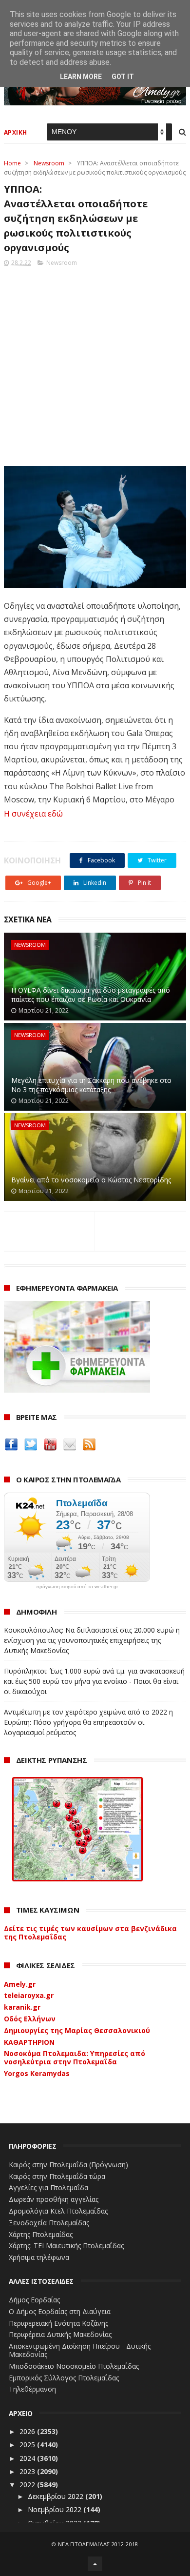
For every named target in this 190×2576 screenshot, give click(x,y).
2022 (28, 2485)
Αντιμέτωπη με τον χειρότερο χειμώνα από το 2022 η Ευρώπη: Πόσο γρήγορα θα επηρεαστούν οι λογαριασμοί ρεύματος (88, 1722)
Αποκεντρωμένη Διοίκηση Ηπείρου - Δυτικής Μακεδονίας (80, 2350)
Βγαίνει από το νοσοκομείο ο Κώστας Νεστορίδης (91, 1180)
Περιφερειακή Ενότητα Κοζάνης (58, 2323)
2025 (28, 2445)
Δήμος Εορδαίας (34, 2300)
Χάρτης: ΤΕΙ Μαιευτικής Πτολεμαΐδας (66, 2246)
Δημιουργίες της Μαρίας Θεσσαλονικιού (77, 2030)
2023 (28, 2471)
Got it (123, 77)
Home (12, 163)
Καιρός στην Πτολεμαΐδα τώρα (57, 2176)
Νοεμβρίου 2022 (56, 2509)
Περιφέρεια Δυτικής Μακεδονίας (60, 2334)
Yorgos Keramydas (37, 2073)
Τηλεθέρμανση (32, 2389)
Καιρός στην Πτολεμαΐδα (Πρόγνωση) (68, 2165)
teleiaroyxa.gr (29, 1995)
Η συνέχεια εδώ (33, 814)
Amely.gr (20, 1984)
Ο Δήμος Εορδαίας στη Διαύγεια (60, 2311)
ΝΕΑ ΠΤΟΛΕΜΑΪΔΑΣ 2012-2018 (98, 2544)
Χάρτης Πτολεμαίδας (41, 2234)
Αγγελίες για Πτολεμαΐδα (48, 2187)
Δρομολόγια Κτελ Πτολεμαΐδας (58, 2211)
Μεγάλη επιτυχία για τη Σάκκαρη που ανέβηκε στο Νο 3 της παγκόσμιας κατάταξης (91, 1085)
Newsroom (49, 163)
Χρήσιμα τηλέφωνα (39, 2257)
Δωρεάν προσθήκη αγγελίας (54, 2199)
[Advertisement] (95, 363)
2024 (28, 2458)
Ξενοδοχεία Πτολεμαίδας (49, 2223)
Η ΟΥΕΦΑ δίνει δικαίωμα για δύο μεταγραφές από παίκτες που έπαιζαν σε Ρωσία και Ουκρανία (91, 995)
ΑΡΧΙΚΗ (16, 132)
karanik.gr (22, 2007)
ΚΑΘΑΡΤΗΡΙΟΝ (29, 2042)
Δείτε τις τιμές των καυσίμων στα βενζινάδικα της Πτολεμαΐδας (90, 1933)
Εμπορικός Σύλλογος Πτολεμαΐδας (64, 2378)
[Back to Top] (95, 2564)
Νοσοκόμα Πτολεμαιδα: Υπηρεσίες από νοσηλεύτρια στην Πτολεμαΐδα (75, 2057)
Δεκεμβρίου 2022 (57, 2496)
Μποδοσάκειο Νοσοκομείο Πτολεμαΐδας (74, 2366)
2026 (28, 2431)
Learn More (81, 77)
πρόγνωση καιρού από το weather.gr (77, 1587)
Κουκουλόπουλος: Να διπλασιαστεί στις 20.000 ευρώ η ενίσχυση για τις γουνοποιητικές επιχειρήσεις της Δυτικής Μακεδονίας (92, 1640)
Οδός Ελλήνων (30, 2019)
